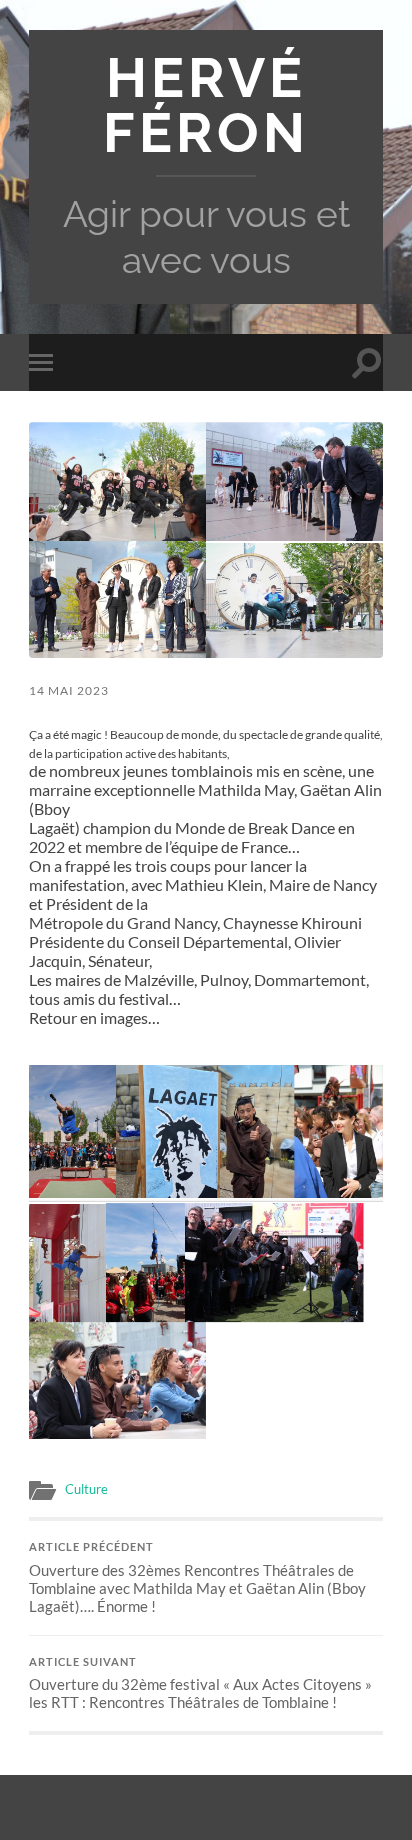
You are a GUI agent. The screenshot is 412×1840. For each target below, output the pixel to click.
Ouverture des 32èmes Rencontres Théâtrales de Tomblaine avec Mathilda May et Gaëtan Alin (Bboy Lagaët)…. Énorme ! (197, 1578)
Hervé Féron (206, 105)
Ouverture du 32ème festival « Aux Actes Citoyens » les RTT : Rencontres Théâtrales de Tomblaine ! (200, 1684)
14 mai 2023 (69, 690)
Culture (86, 1489)
